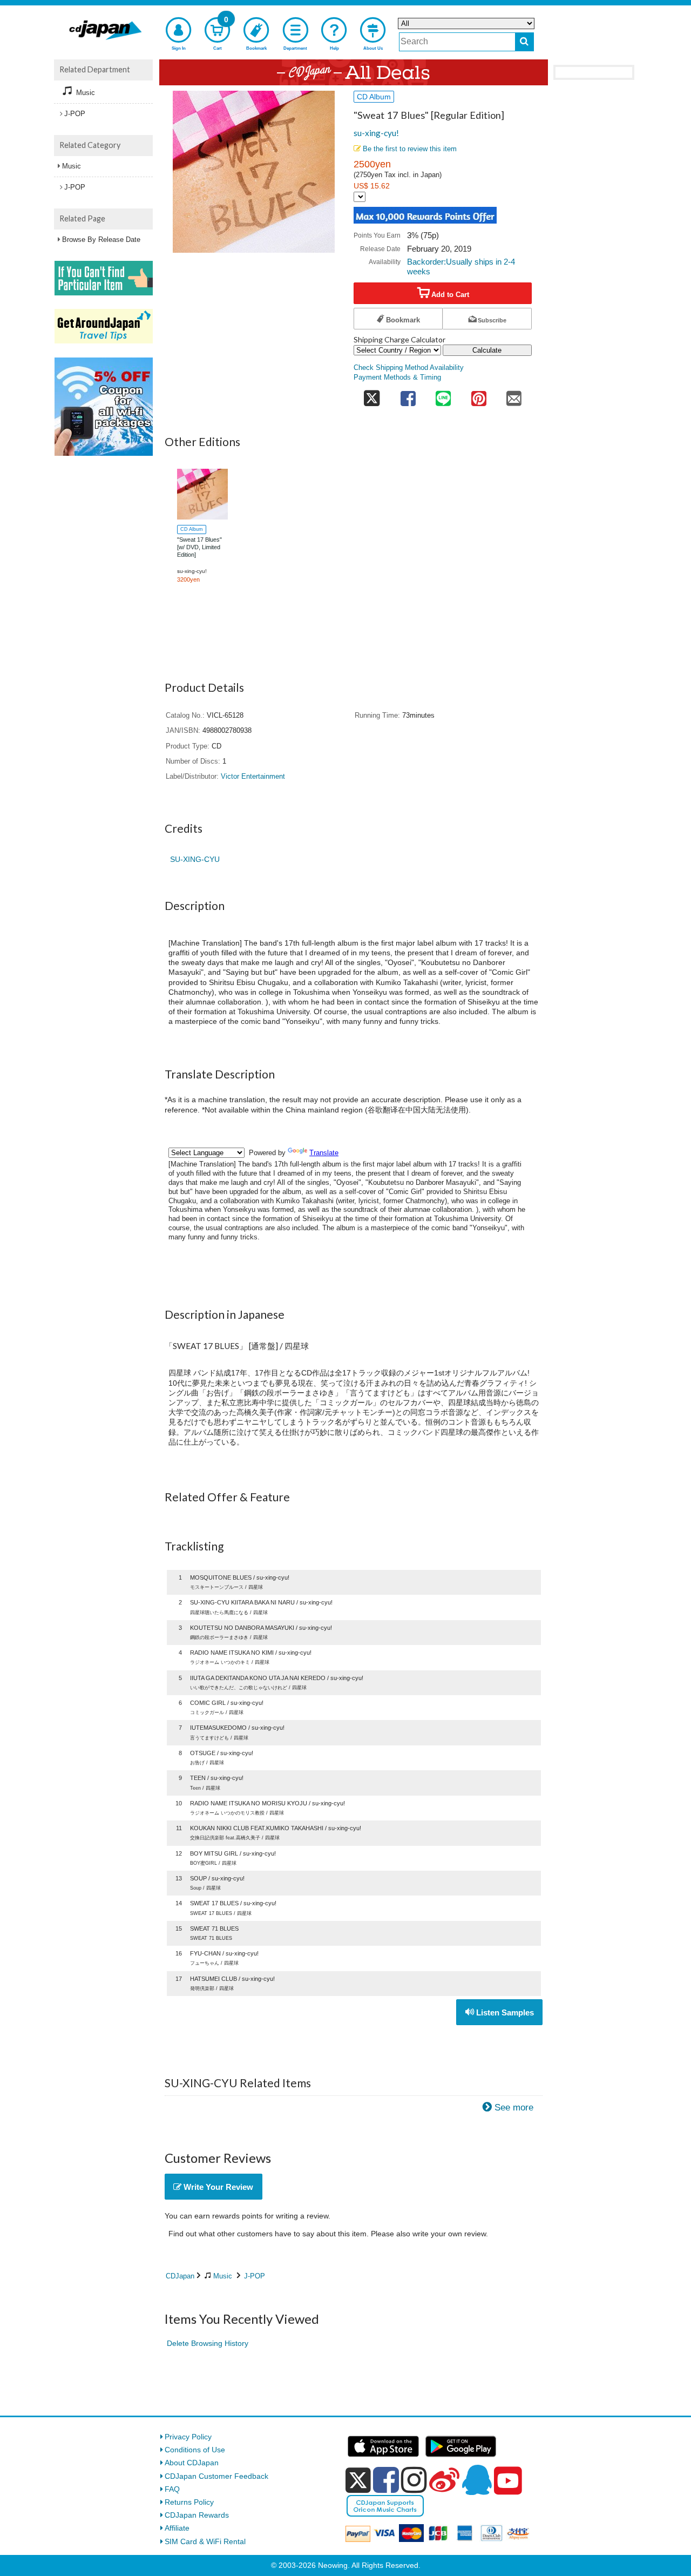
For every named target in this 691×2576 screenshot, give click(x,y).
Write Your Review (217, 2187)
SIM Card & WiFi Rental (205, 2541)
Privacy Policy (188, 2437)
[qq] (477, 2480)
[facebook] (386, 2480)
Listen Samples (504, 2012)
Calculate (487, 350)
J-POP (255, 2276)
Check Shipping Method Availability (409, 368)
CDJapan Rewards (197, 2515)
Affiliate (177, 2528)
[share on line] (443, 396)
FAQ (172, 2489)
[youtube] (508, 2481)
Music (223, 2276)
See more (514, 2108)
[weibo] (444, 2480)
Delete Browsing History (208, 2343)
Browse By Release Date (101, 240)
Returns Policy (189, 2502)
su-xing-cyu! (376, 133)
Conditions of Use (195, 2450)
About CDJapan (192, 2463)
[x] (358, 2480)
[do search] (524, 42)
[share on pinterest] (479, 396)
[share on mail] (514, 396)
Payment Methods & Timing (397, 377)
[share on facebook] (408, 396)
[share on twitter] (372, 396)
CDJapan (180, 2276)
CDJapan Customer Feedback (216, 2476)
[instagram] (414, 2480)
